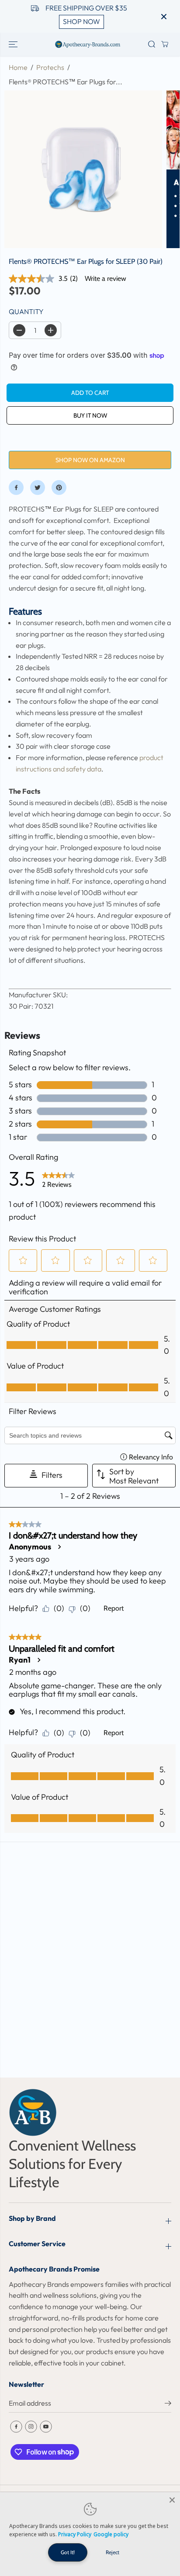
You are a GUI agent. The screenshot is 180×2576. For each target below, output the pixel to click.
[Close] (172, 2500)
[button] (14, 44)
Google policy (111, 2534)
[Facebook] (16, 488)
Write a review (106, 278)
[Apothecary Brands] (88, 44)
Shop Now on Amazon (90, 460)
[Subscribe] (168, 2404)
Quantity (26, 311)
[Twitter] (38, 488)
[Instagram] (31, 2427)
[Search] (152, 44)
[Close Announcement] (164, 17)
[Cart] (165, 44)
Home (18, 67)
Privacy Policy (75, 2534)
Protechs (50, 67)
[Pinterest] (59, 488)
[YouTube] (46, 2427)
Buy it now (90, 415)
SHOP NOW (81, 21)
